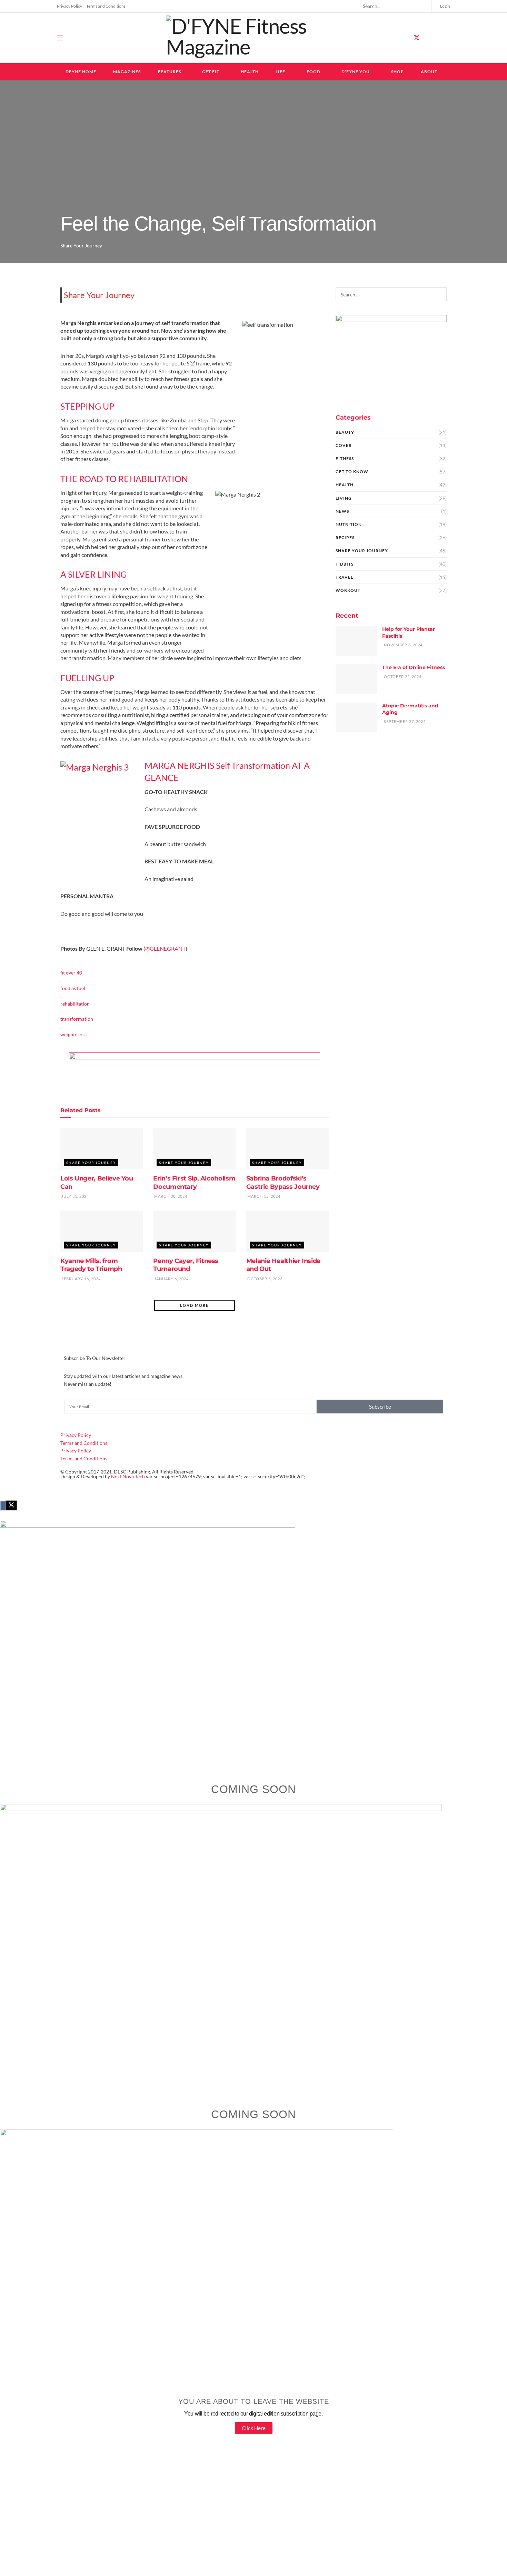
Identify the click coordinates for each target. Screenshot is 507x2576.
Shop (397, 72)
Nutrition (349, 524)
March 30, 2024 (170, 1196)
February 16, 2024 (81, 1279)
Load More (194, 1305)
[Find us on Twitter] (417, 38)
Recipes (345, 537)
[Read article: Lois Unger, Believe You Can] (102, 1149)
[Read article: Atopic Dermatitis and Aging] (356, 717)
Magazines (127, 72)
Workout (348, 590)
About (429, 72)
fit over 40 (71, 973)
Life (280, 72)
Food (314, 72)
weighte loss (73, 1034)
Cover (344, 445)
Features (170, 72)
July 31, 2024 (75, 1196)
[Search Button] (423, 6)
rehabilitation (75, 1004)
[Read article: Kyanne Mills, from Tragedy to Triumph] (102, 1231)
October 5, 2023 (264, 1279)
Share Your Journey (81, 246)
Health (250, 72)
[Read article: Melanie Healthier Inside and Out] (287, 1231)
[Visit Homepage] (254, 38)
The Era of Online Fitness (414, 667)
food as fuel (73, 988)
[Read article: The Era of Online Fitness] (356, 679)
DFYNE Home (81, 72)
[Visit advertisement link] (195, 1068)
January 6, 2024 (171, 1279)
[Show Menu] (60, 38)
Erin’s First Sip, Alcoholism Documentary (194, 1182)
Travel (344, 577)
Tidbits (345, 564)
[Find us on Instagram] (429, 38)
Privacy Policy (69, 6)
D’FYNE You (356, 72)
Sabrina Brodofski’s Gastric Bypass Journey (283, 1182)
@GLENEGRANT (165, 948)
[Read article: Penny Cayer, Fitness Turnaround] (194, 1231)
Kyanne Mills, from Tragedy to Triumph (91, 1265)
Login (445, 6)
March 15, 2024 (263, 1196)
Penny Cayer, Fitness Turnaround (186, 1265)
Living (344, 498)
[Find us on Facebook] (404, 38)
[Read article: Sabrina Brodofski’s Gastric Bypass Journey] (287, 1149)
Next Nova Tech (128, 1476)
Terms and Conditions (106, 6)
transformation (77, 1019)
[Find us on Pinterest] (441, 38)
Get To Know (352, 472)
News (342, 511)
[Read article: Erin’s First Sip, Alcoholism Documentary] (194, 1149)
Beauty (345, 432)
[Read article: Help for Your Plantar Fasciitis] (356, 641)
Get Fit (211, 72)
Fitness (345, 458)
